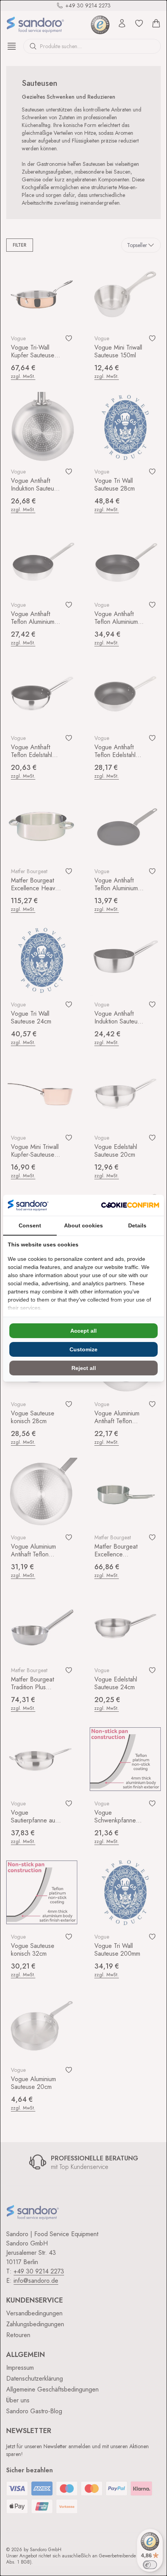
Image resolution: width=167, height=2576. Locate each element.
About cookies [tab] (83, 1225)
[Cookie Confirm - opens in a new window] (130, 1205)
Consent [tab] (30, 1225)
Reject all (84, 1368)
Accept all (83, 1331)
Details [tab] (137, 1225)
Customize (83, 1349)
